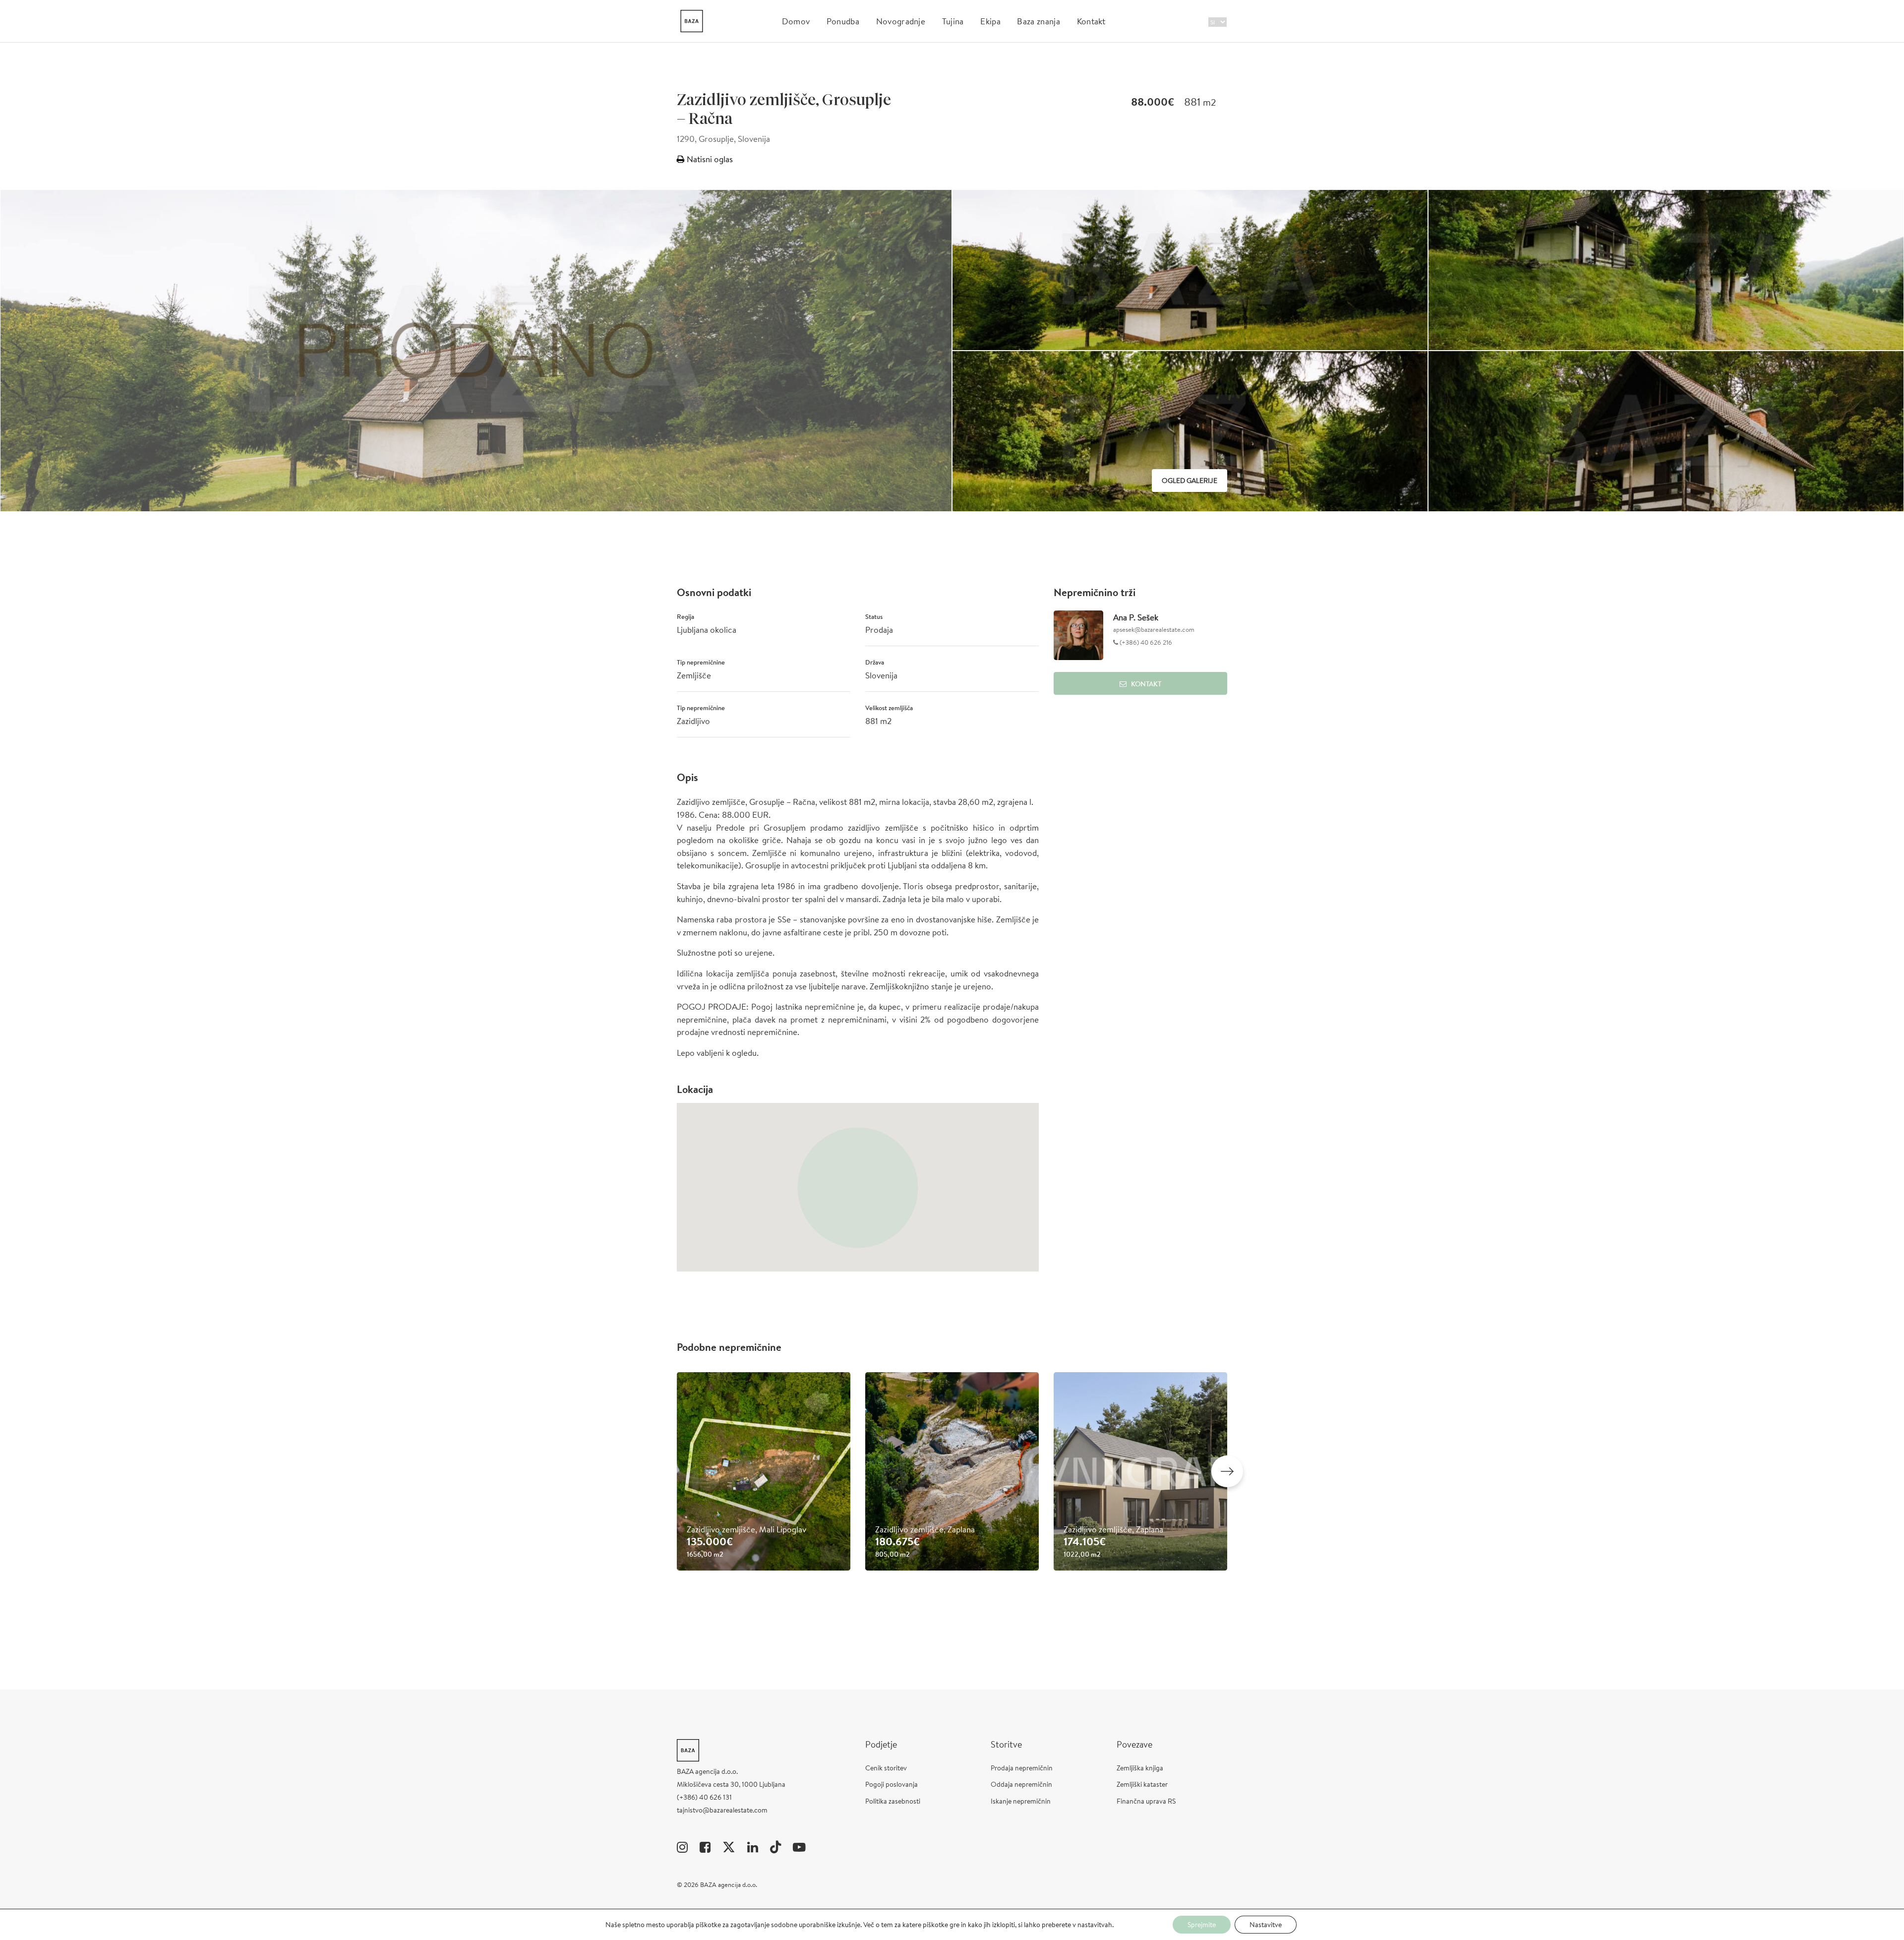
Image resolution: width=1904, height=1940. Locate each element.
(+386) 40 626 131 (704, 1797)
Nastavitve (1266, 1925)
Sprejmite (1202, 1925)
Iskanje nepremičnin (1021, 1801)
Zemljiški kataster (1142, 1784)
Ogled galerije (1190, 481)
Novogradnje (901, 21)
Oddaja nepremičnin (1021, 1784)
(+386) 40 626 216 (1145, 642)
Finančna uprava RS (1146, 1801)
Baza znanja (1039, 21)
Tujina (953, 21)
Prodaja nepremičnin (1022, 1768)
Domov (796, 21)
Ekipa (990, 21)
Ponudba (843, 21)
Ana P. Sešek (1136, 617)
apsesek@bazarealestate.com (1154, 630)
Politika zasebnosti (893, 1801)
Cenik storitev (886, 1768)
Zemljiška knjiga (1140, 1768)
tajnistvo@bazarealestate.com (722, 1810)
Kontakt (1091, 21)
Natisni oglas (709, 159)
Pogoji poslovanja (892, 1784)
